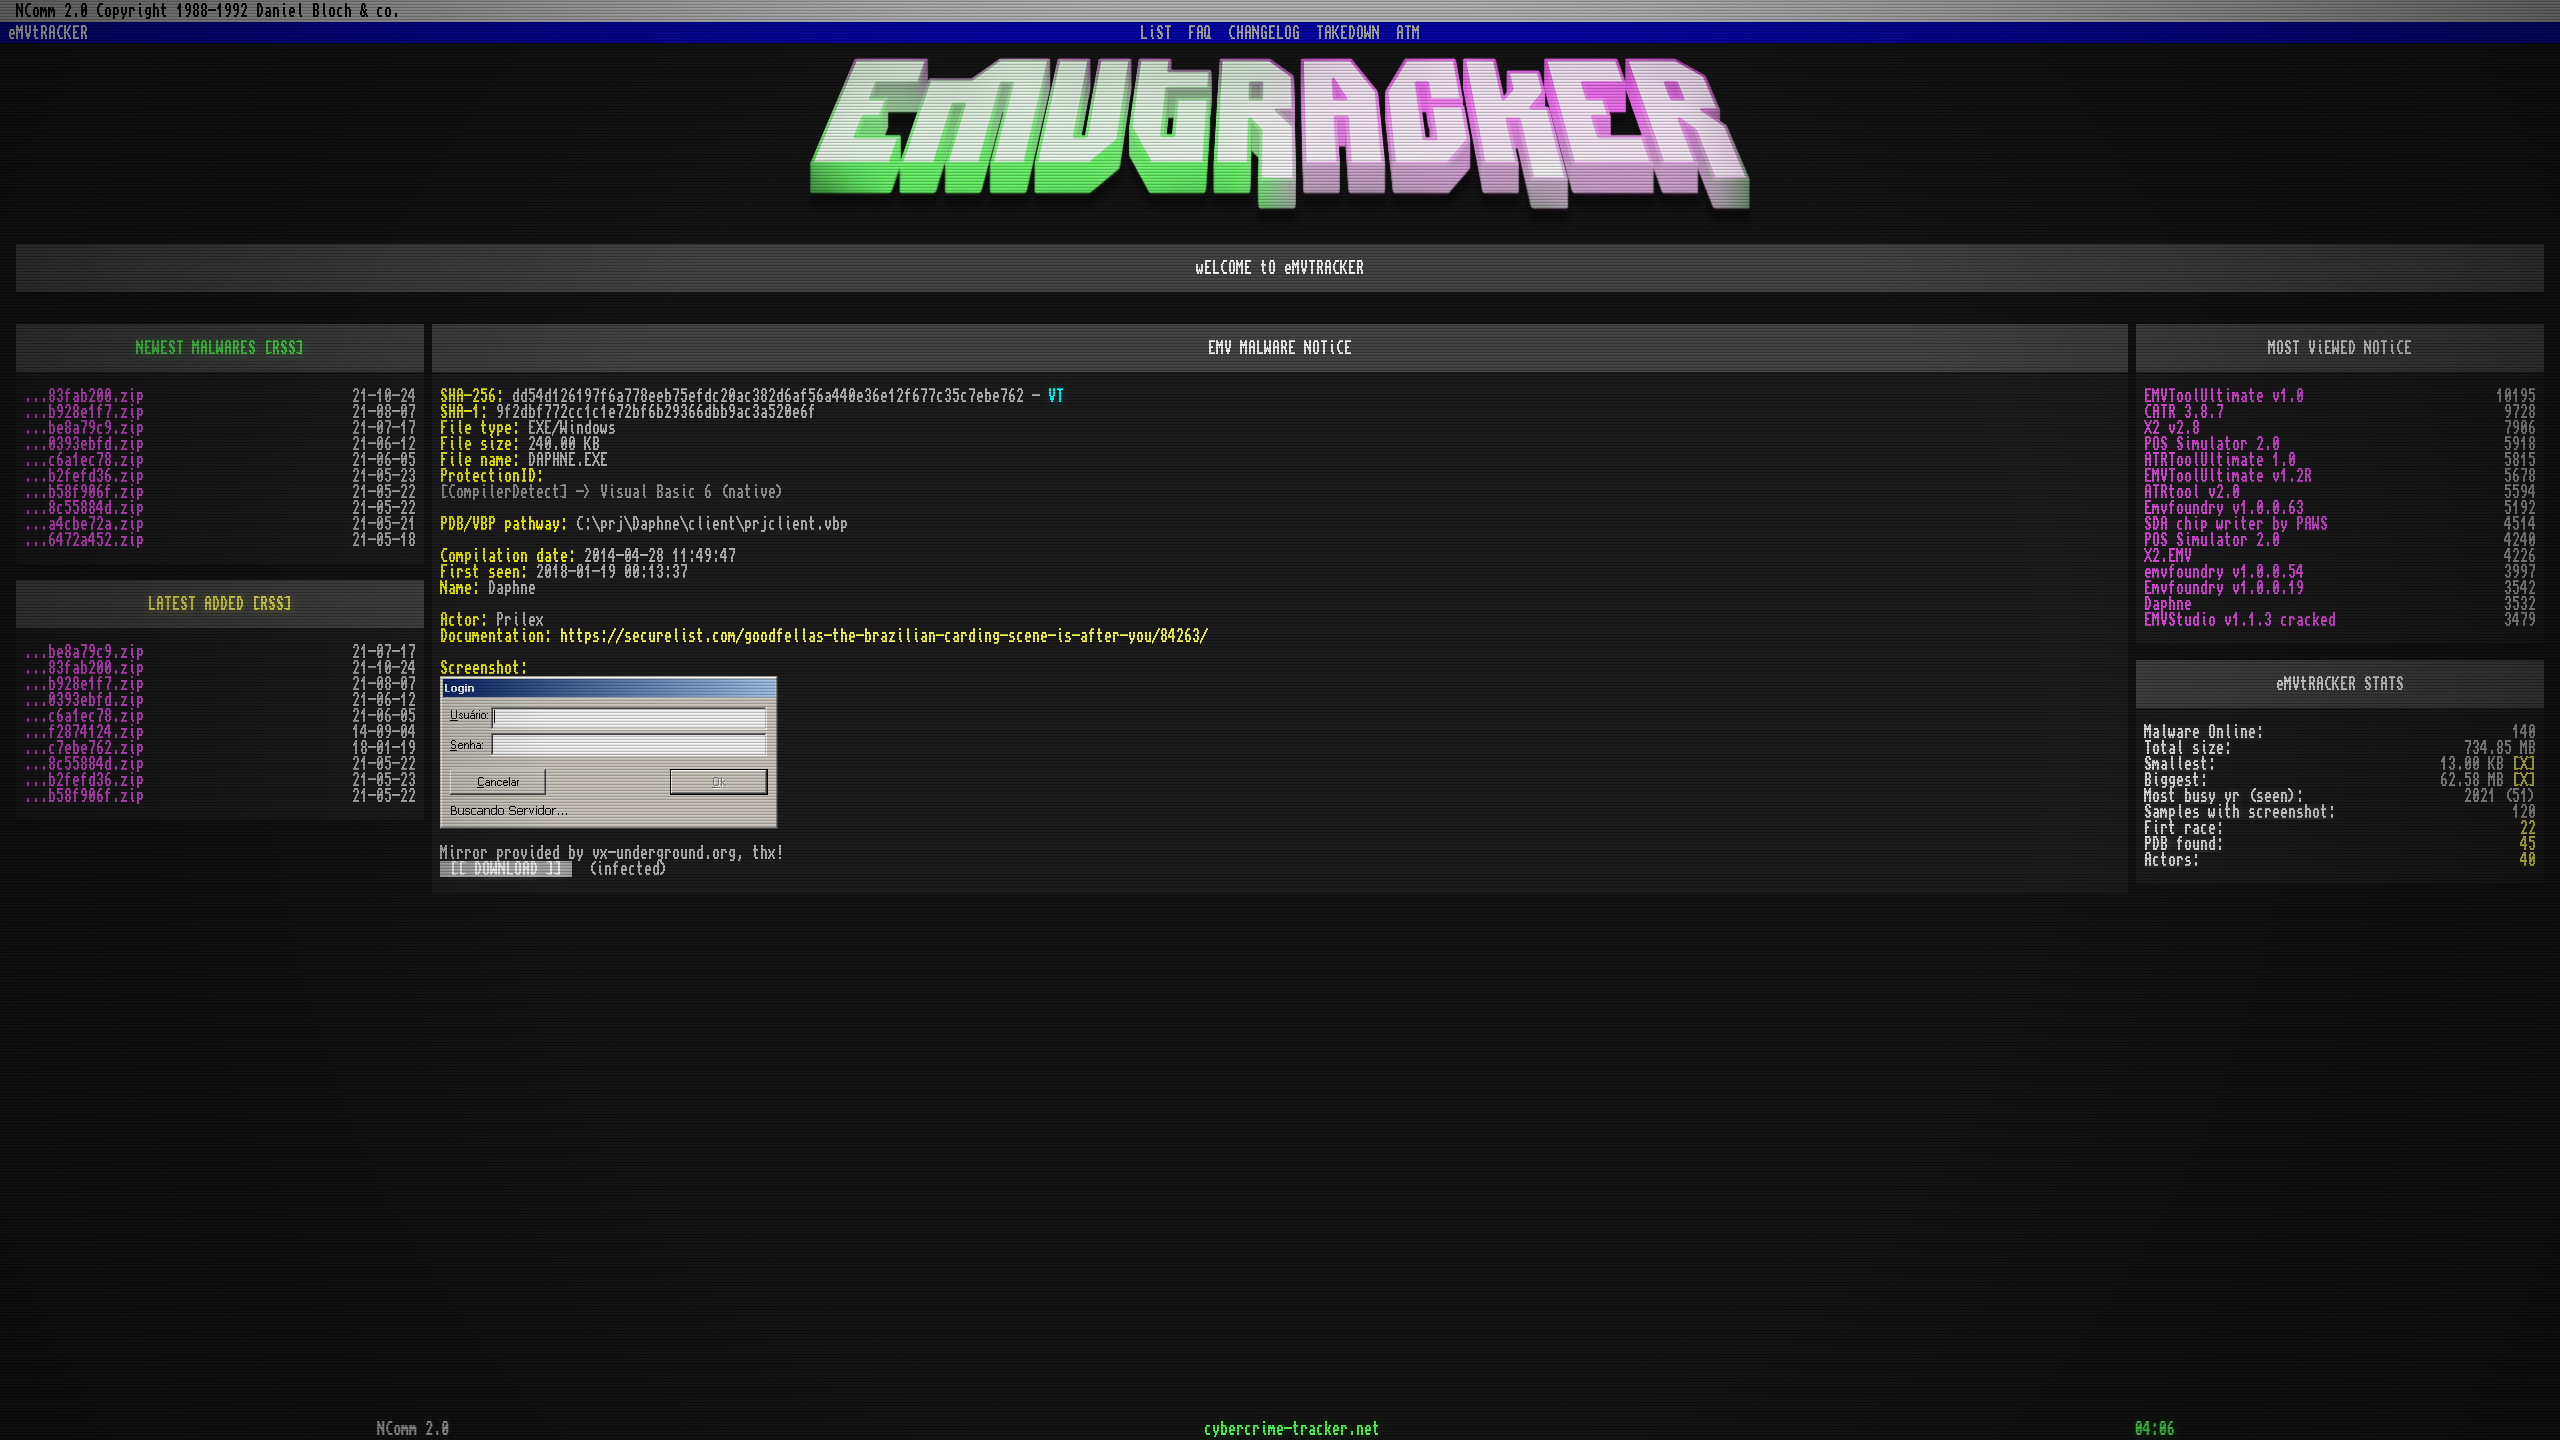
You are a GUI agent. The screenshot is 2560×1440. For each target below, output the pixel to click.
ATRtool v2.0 (2192, 492)
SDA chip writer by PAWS (2236, 524)
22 (2528, 828)
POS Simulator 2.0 (2212, 444)
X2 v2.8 (2172, 428)
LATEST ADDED (196, 604)
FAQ (1200, 33)
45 (2528, 844)
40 (2528, 860)
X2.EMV (2168, 556)
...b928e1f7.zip (84, 412)
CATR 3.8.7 (2184, 412)
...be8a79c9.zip (84, 428)
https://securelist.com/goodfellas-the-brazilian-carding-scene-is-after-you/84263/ (884, 636)
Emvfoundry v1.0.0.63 (2224, 508)
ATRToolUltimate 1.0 (2220, 460)
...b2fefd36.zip (84, 476)
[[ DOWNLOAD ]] (506, 869)
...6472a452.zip (84, 540)
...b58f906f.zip (84, 492)
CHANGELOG (1264, 33)
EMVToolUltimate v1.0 (2224, 396)
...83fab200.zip (84, 396)
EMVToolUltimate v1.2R (2228, 476)
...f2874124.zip (84, 732)
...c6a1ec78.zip (84, 460)
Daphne (2168, 604)
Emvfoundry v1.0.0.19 (2224, 588)
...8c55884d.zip (84, 508)
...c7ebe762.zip (84, 748)
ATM (1408, 33)
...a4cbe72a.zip (84, 524)
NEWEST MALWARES (196, 348)
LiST (1156, 33)
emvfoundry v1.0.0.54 (2224, 572)
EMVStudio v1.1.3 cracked (2240, 620)
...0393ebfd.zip (84, 444)
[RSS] (284, 348)
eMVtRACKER (48, 33)
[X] (2524, 764)
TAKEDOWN (1348, 33)
